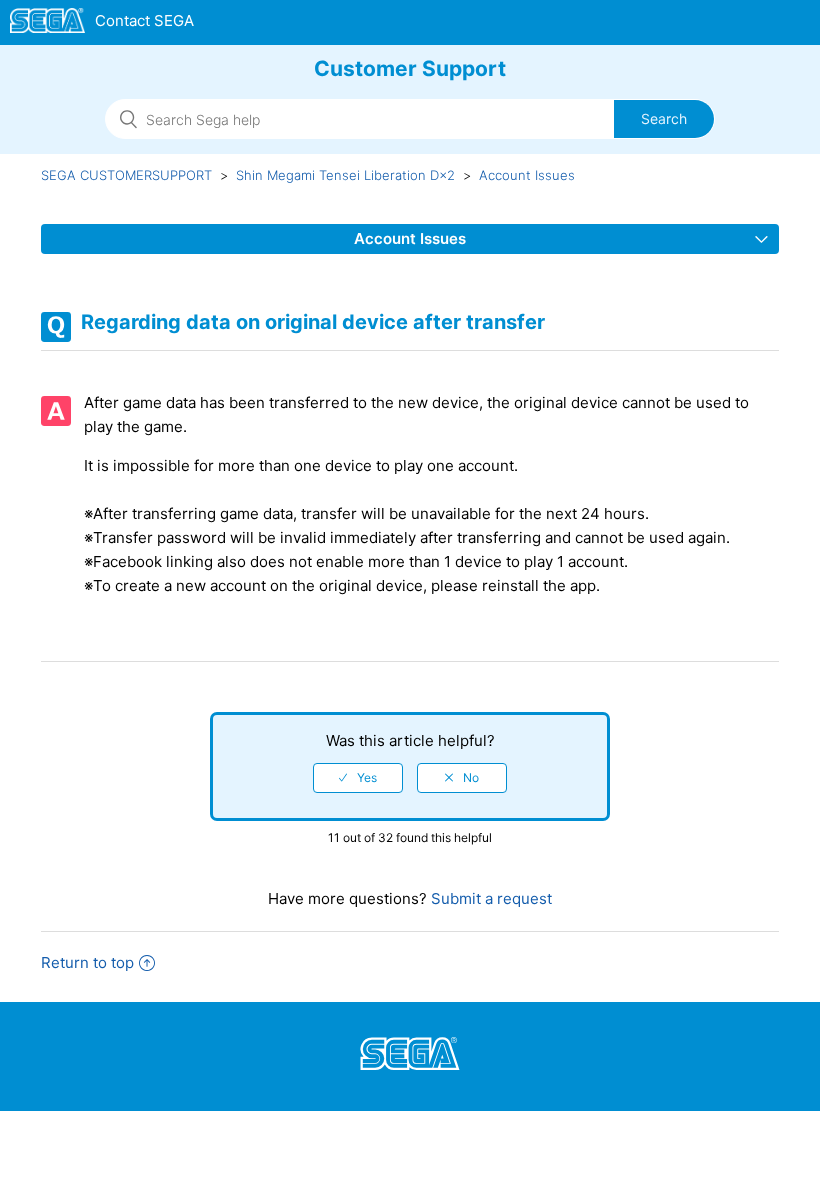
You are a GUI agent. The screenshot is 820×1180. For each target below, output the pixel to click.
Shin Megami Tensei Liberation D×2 (345, 175)
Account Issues (527, 175)
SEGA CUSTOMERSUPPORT (126, 175)
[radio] (358, 778)
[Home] (102, 24)
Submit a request (489, 898)
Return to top (87, 962)
